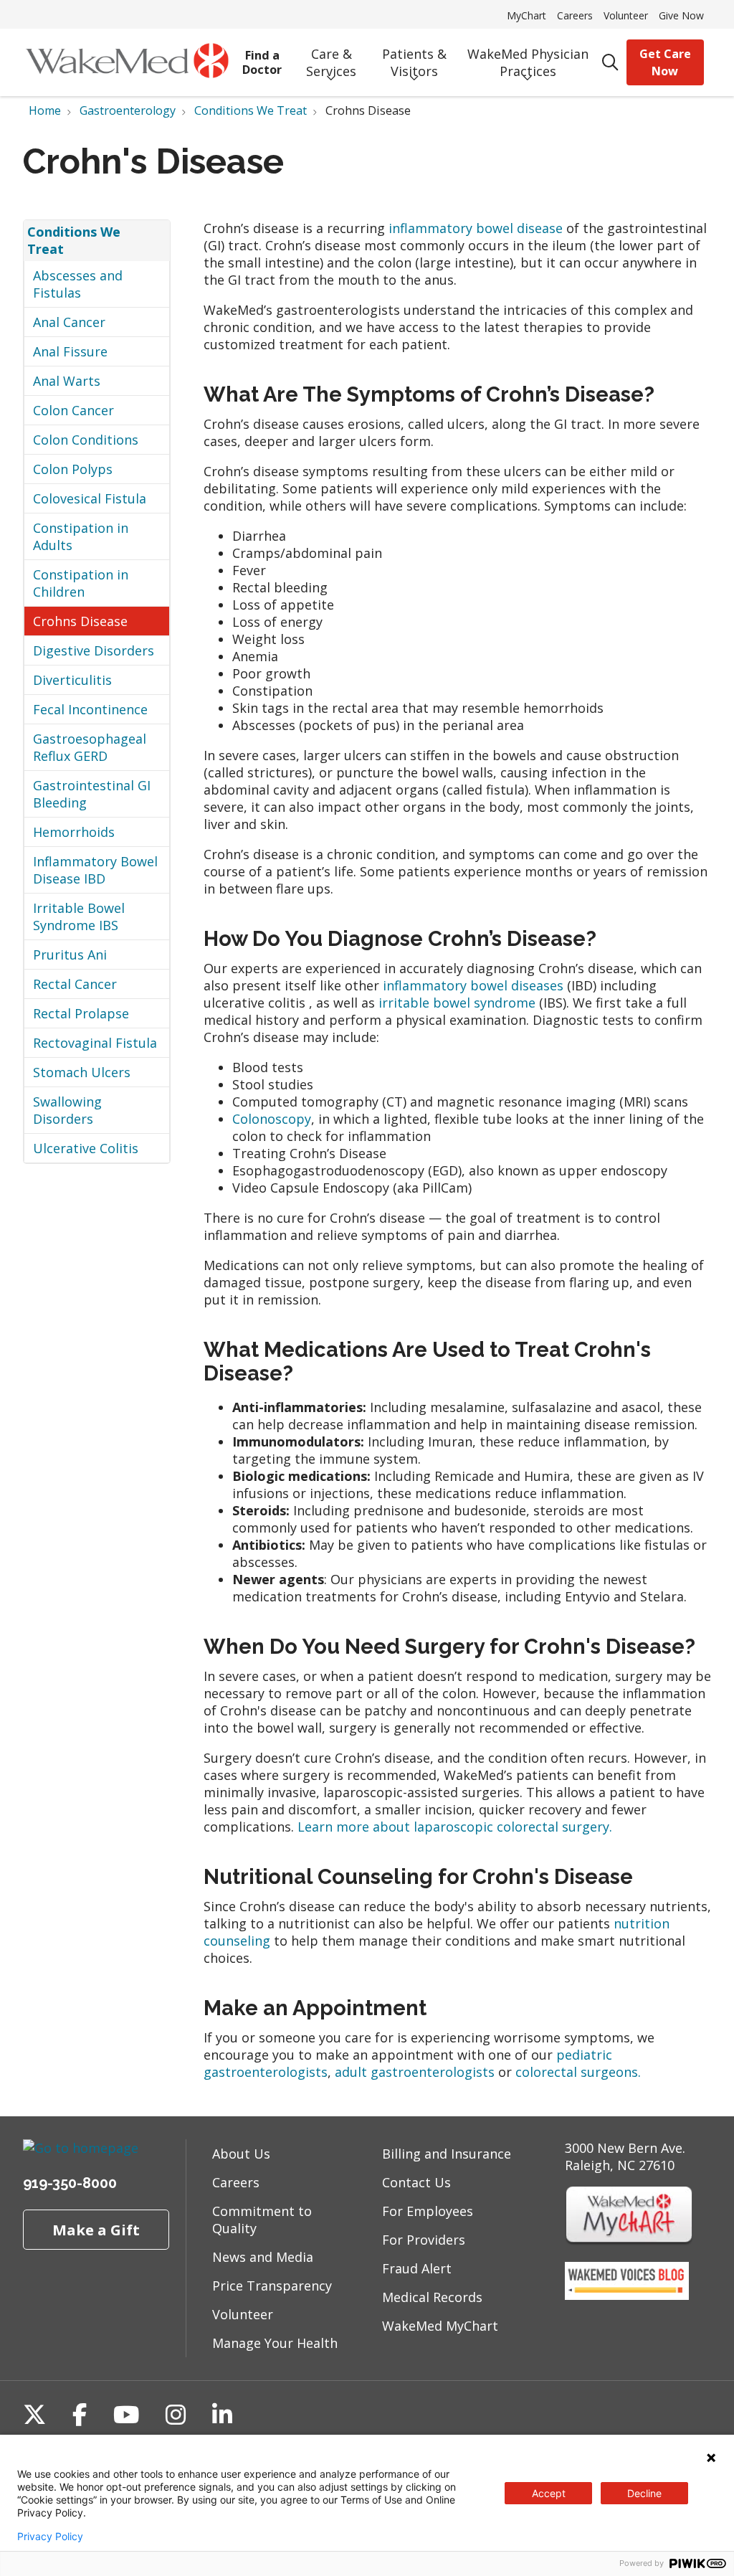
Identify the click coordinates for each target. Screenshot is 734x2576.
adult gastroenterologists (415, 2072)
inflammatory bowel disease (477, 228)
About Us (241, 2154)
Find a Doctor (262, 62)
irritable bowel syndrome (459, 1003)
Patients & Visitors (414, 62)
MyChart (526, 15)
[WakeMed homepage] (127, 62)
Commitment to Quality (262, 2220)
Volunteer (626, 15)
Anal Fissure (70, 351)
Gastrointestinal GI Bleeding (92, 794)
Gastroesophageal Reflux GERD (90, 747)
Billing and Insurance (447, 2154)
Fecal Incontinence (90, 709)
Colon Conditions (86, 440)
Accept (549, 2493)
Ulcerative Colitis (86, 1148)
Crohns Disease (80, 621)
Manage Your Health (275, 2343)
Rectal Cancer (75, 984)
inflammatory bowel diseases (475, 985)
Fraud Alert (417, 2268)
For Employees (428, 2211)
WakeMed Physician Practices (528, 62)
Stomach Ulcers (82, 1072)
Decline (644, 2493)
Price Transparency (272, 2286)
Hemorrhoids (74, 832)
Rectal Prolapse (81, 1013)
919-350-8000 (70, 2183)
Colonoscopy (272, 1119)
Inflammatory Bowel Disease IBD (95, 870)
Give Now (681, 15)
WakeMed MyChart (440, 2326)
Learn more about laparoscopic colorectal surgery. (455, 1827)
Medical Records (432, 2297)
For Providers (424, 2240)
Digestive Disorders (94, 650)
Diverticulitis (72, 680)
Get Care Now (665, 62)
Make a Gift (96, 2230)
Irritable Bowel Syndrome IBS (79, 917)
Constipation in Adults (81, 536)
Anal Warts (67, 381)
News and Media (263, 2257)
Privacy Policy (50, 2537)
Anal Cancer (69, 322)
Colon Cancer (73, 410)
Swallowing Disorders (67, 1110)
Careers (575, 15)
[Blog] (627, 2295)
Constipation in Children (81, 583)
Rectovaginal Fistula (95, 1043)
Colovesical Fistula (90, 498)
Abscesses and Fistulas (78, 284)
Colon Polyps (73, 469)
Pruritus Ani (70, 955)
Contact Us (416, 2182)
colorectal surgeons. (578, 2072)
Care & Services (331, 62)
